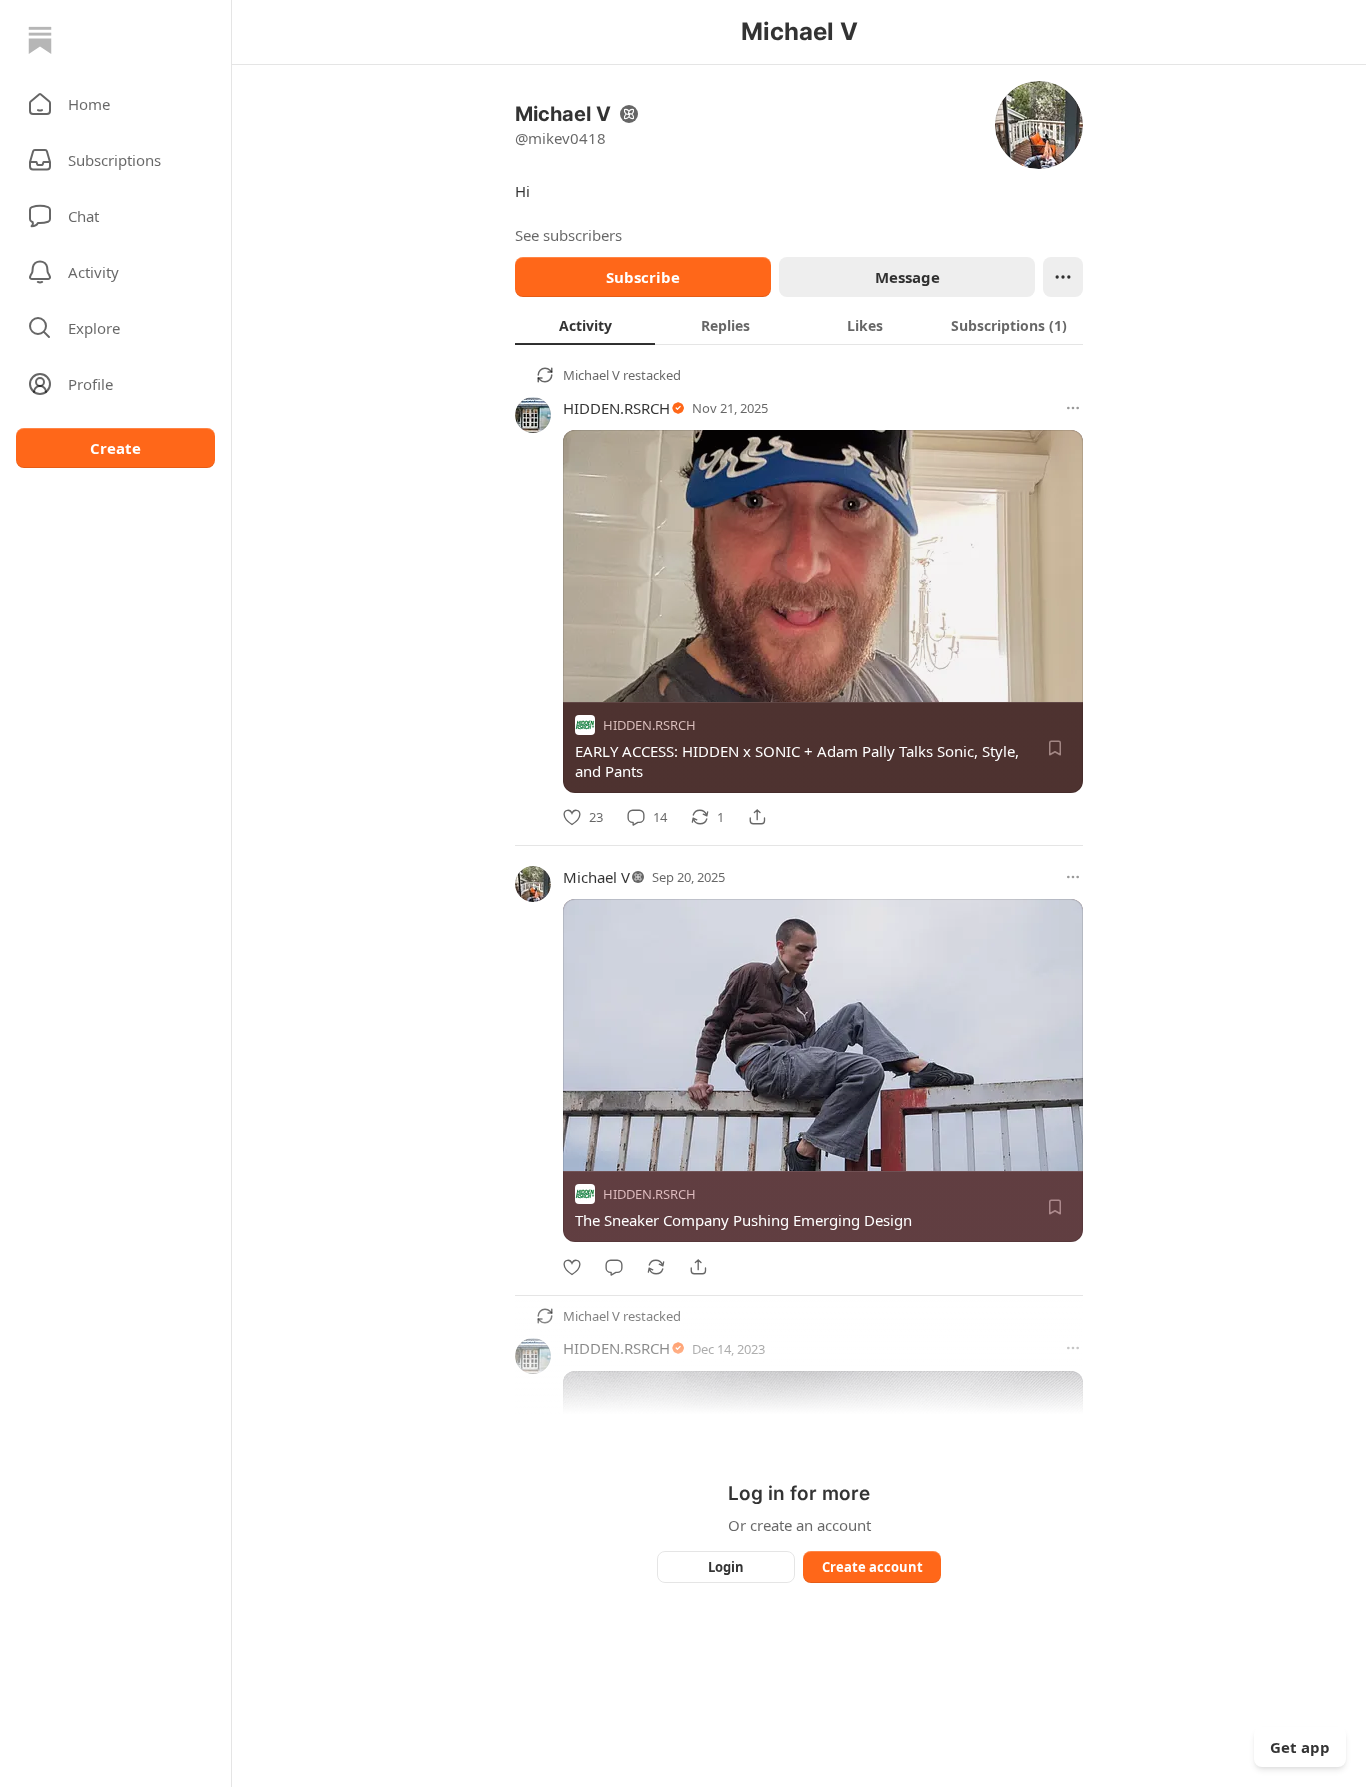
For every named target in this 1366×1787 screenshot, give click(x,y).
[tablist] (799, 325)
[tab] (585, 325)
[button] (115, 104)
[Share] (757, 817)
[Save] (1055, 748)
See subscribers (568, 235)
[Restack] (656, 1267)
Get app (1300, 1747)
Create (115, 448)
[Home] (40, 40)
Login (726, 1567)
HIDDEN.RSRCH (616, 408)
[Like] (572, 1267)
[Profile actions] (1063, 277)
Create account (872, 1567)
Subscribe (643, 277)
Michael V (591, 375)
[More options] (1073, 408)
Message (907, 277)
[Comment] (614, 1267)
